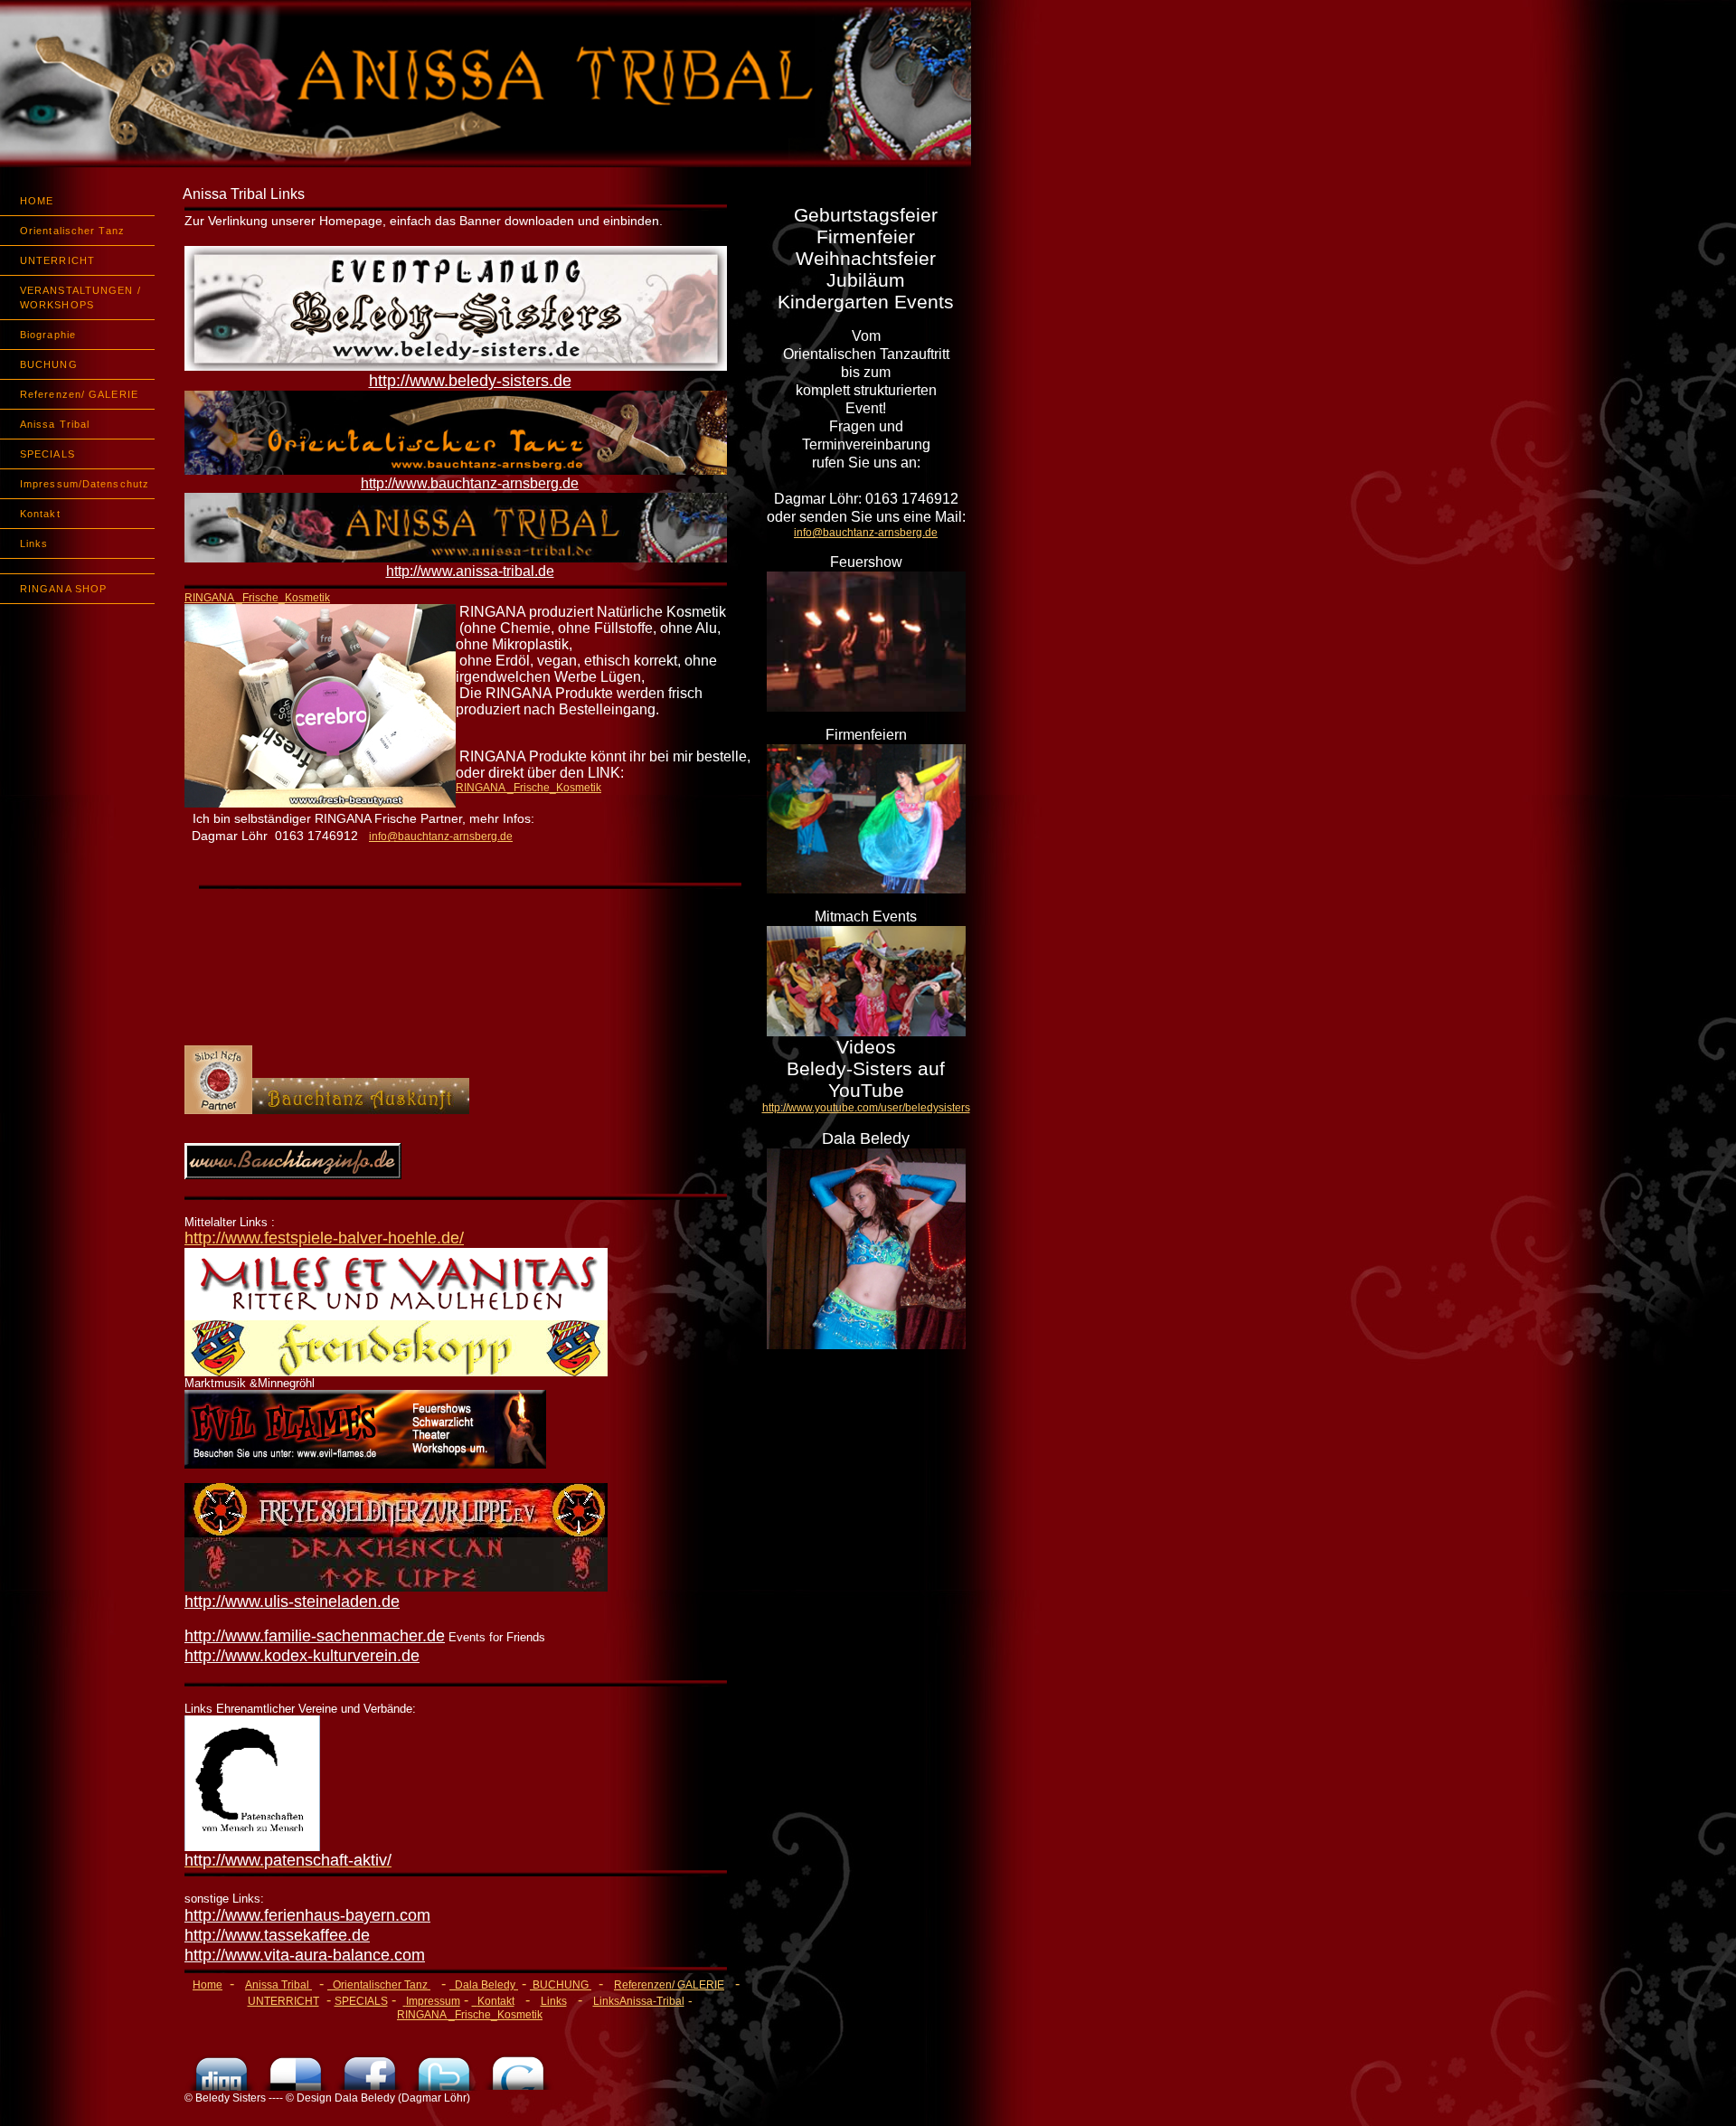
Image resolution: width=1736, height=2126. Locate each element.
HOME (37, 201)
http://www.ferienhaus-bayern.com (307, 1915)
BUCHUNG (49, 364)
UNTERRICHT (57, 260)
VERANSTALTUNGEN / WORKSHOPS (80, 298)
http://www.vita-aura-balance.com (305, 1955)
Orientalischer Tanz (72, 231)
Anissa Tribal (55, 424)
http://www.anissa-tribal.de (470, 571)
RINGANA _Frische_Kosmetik (257, 598)
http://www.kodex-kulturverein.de (302, 1656)
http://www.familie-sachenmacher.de (315, 1636)
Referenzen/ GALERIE (79, 394)
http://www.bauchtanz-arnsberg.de (470, 483)
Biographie (48, 335)
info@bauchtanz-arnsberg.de (866, 533)
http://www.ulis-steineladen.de (292, 1602)
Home (208, 1985)
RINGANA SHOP (63, 589)
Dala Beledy (486, 1985)
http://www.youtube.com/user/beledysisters (866, 1108)
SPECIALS (47, 454)
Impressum (433, 2001)
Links (34, 543)
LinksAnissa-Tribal (639, 2001)
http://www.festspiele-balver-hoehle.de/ (324, 1238)
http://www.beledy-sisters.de (470, 381)
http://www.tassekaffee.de (277, 1935)
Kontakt (40, 514)
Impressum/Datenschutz (85, 484)
